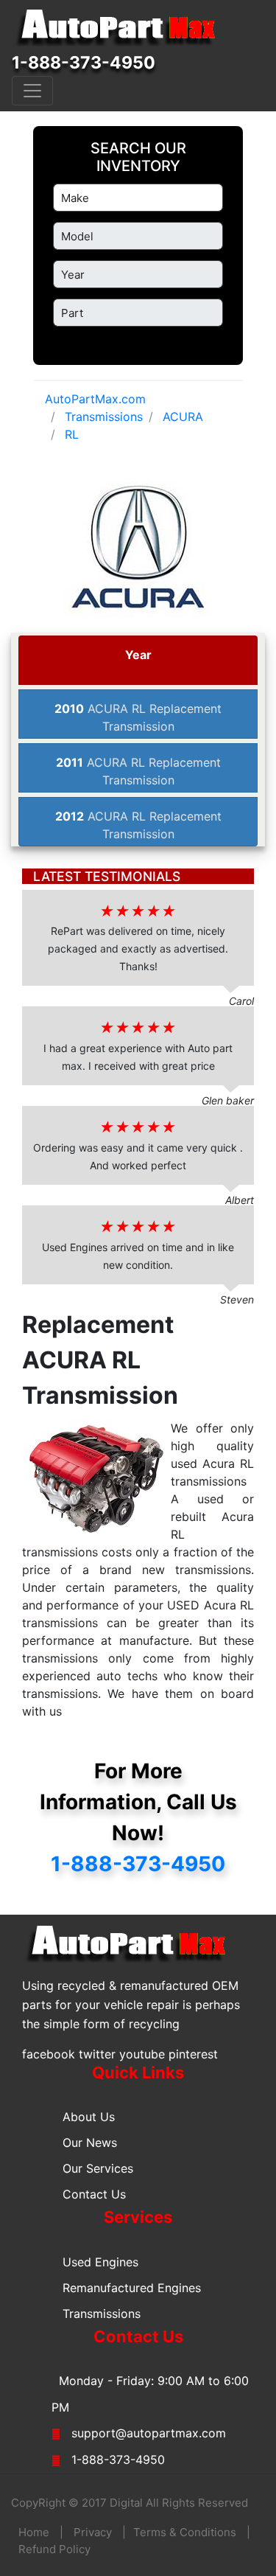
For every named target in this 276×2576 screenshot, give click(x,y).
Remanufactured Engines (132, 2288)
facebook (49, 2054)
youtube (142, 2054)
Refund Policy (54, 2549)
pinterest (193, 2054)
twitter (97, 2054)
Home (34, 2532)
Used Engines (100, 2262)
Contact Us (94, 2194)
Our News (90, 2142)
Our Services (98, 2168)
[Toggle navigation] (32, 91)
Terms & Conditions (185, 2532)
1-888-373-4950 (84, 63)
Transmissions (102, 2314)
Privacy (93, 2532)
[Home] (122, 28)
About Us (89, 2117)
